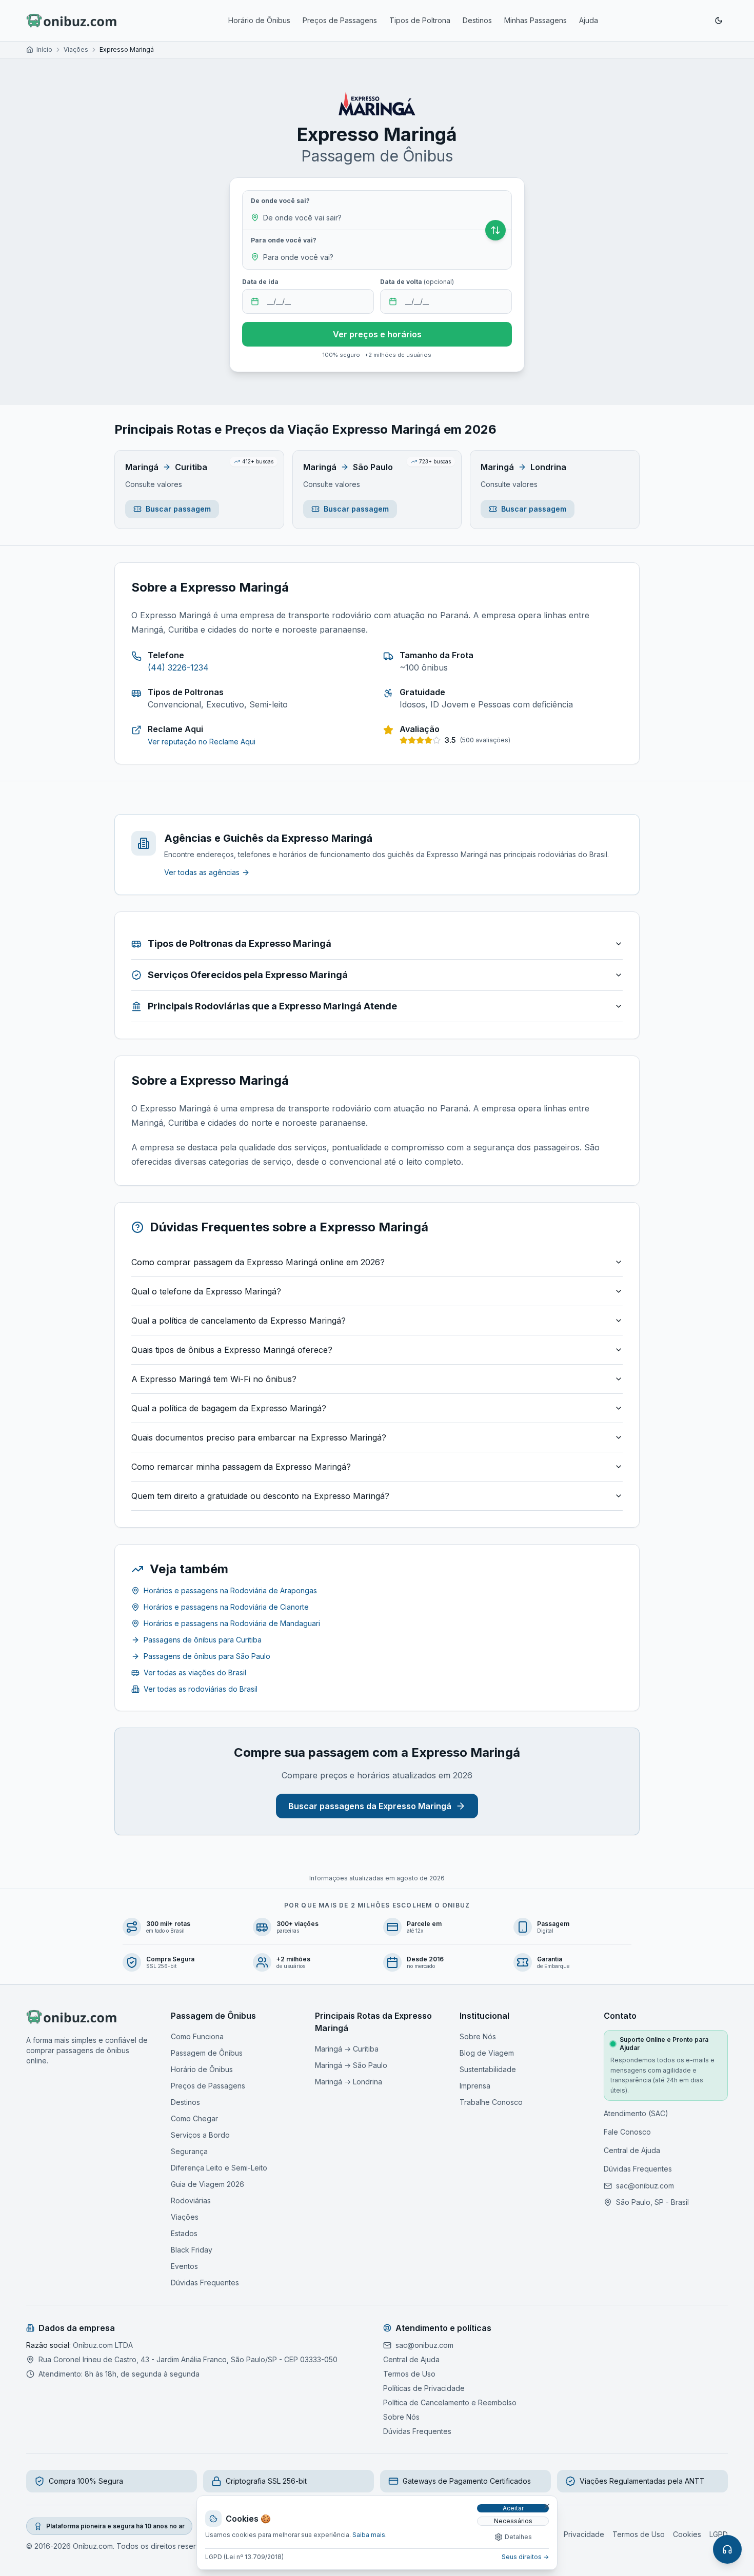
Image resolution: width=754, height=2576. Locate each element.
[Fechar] (547, 2506)
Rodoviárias (191, 2200)
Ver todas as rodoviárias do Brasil (201, 1689)
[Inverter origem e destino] (495, 230)
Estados (184, 2233)
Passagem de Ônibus (207, 2053)
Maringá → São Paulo (351, 2065)
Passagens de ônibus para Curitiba (203, 1640)
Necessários (513, 2521)
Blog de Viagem (487, 2053)
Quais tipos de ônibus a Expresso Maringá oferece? (232, 1350)
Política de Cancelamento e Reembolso (450, 2402)
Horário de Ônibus (259, 20)
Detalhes (518, 2537)
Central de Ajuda (632, 2150)
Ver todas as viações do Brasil (195, 1672)
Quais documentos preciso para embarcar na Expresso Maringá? (259, 1437)
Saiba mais (369, 2535)
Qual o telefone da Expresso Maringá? (206, 1291)
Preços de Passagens (340, 20)
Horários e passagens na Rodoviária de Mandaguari (232, 1623)
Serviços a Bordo (200, 2135)
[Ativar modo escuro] (719, 21)
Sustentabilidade (488, 2069)
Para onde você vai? (284, 240)
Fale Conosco (627, 2132)
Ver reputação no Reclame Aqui (202, 742)
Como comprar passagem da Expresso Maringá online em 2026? (258, 1262)
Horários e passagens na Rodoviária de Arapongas (230, 1590)
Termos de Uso (409, 2374)
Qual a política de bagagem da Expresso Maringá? (229, 1408)
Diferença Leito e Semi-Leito (219, 2168)
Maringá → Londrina (349, 2082)
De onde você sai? (280, 201)
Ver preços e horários (377, 334)
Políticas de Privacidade (424, 2388)
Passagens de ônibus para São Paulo (207, 1656)
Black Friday (192, 2250)
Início (44, 49)
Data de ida (260, 282)
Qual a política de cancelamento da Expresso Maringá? (239, 1321)
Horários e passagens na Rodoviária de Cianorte (226, 1607)
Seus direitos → (525, 2557)
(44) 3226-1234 (178, 667)
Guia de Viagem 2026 (207, 2184)
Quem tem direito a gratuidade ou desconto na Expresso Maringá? (260, 1496)
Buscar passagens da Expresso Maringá (370, 1806)
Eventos (184, 2266)
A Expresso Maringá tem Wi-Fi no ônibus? (214, 1379)
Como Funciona (197, 2036)
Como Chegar (194, 2118)
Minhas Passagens (535, 20)
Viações (76, 49)
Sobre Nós (478, 2036)
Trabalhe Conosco (491, 2102)
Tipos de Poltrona (420, 20)
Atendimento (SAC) (636, 2113)
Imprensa (475, 2086)
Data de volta (417, 282)
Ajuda (589, 20)
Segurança (189, 2151)
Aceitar (513, 2508)
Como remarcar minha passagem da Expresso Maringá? (241, 1467)
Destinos (477, 20)
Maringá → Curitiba (347, 2049)
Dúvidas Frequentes (205, 2283)
